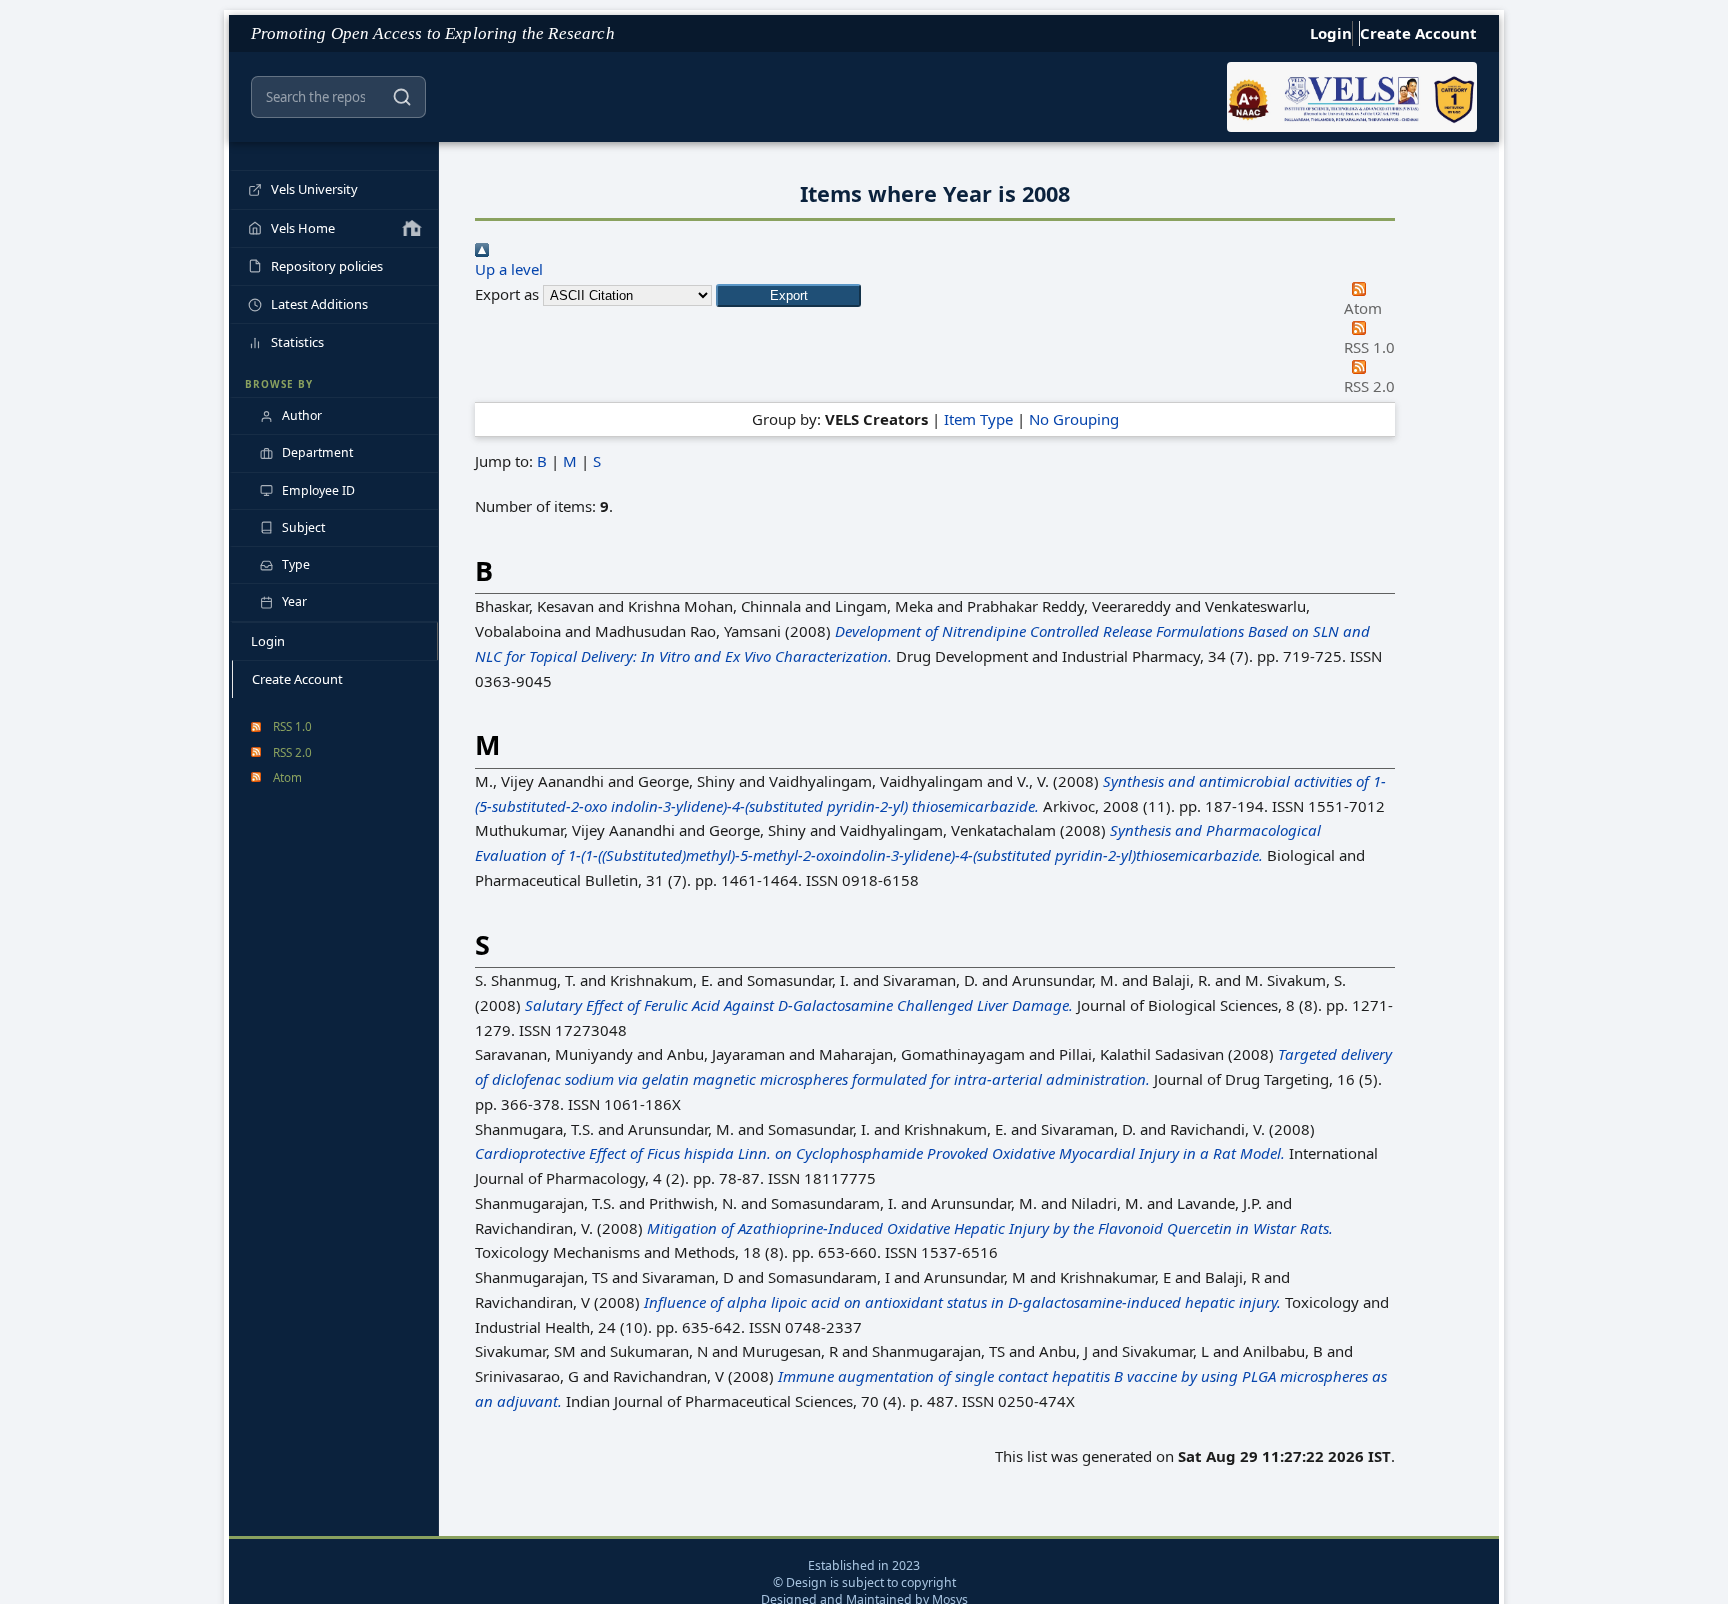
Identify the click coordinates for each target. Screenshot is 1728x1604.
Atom (287, 777)
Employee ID (318, 490)
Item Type (978, 419)
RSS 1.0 (292, 726)
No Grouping (1074, 419)
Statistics (297, 342)
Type (296, 564)
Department (317, 452)
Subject (303, 527)
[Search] (402, 97)
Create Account (1418, 33)
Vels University (314, 189)
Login (1331, 33)
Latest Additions (319, 304)
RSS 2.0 (292, 752)
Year (294, 601)
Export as (507, 294)
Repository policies (327, 266)
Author (302, 415)
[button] (788, 295)
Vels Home (303, 228)
